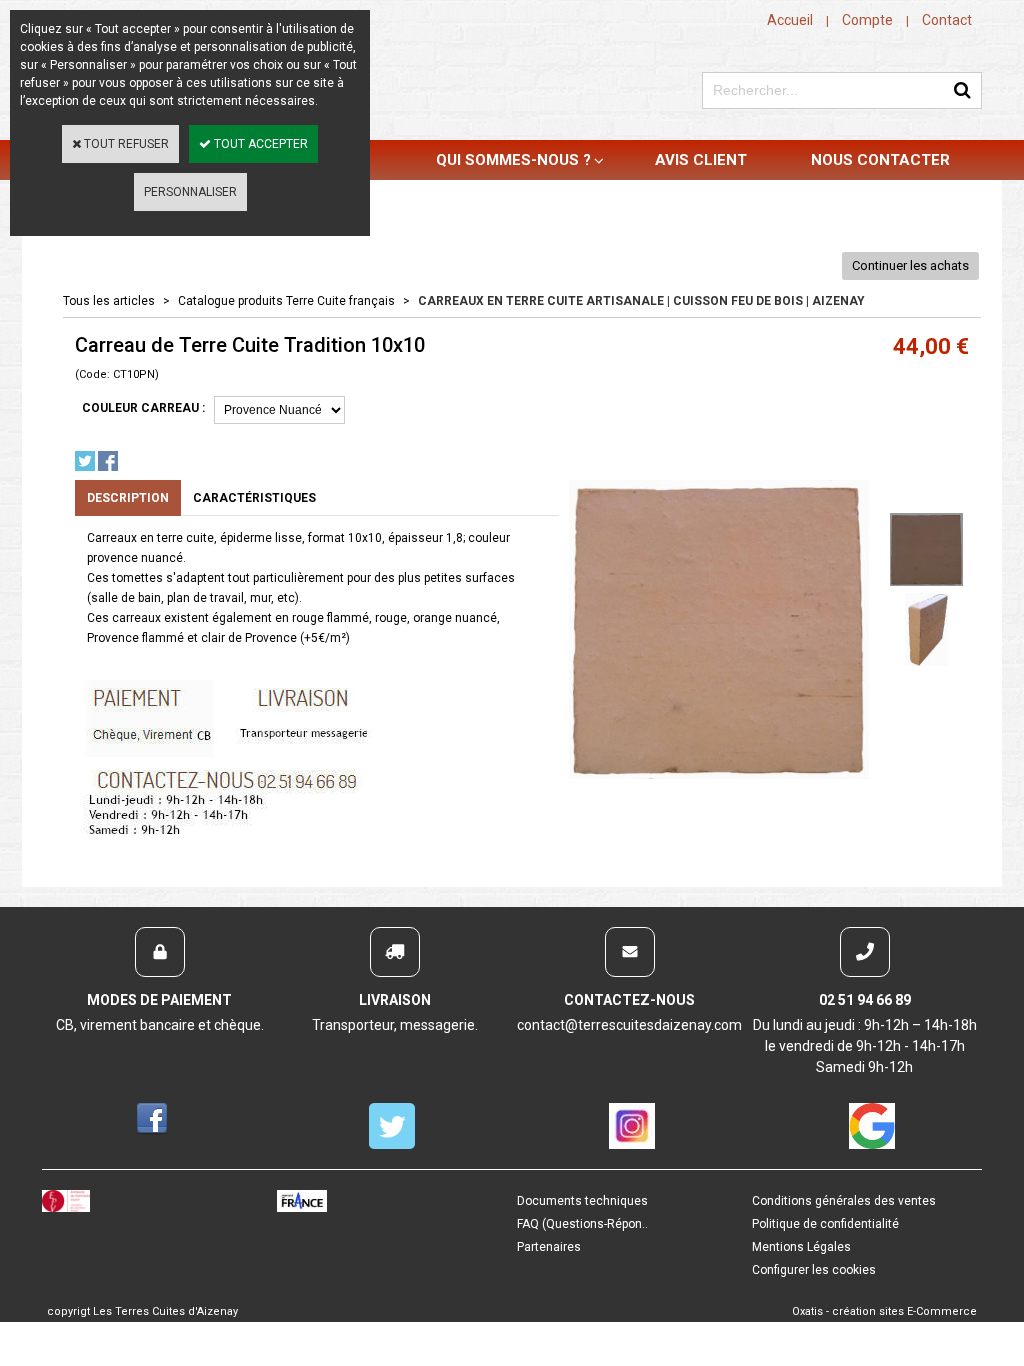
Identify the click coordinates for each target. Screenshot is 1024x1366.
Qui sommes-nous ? (513, 160)
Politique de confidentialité (825, 1224)
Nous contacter (880, 160)
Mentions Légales (801, 1247)
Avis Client (701, 160)
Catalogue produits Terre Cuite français (286, 301)
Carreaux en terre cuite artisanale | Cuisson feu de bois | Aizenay (641, 301)
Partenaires (549, 1247)
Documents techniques (582, 1201)
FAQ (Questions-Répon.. (582, 1224)
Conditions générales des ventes (844, 1201)
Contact (947, 20)
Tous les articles (109, 301)
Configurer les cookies (814, 1270)
